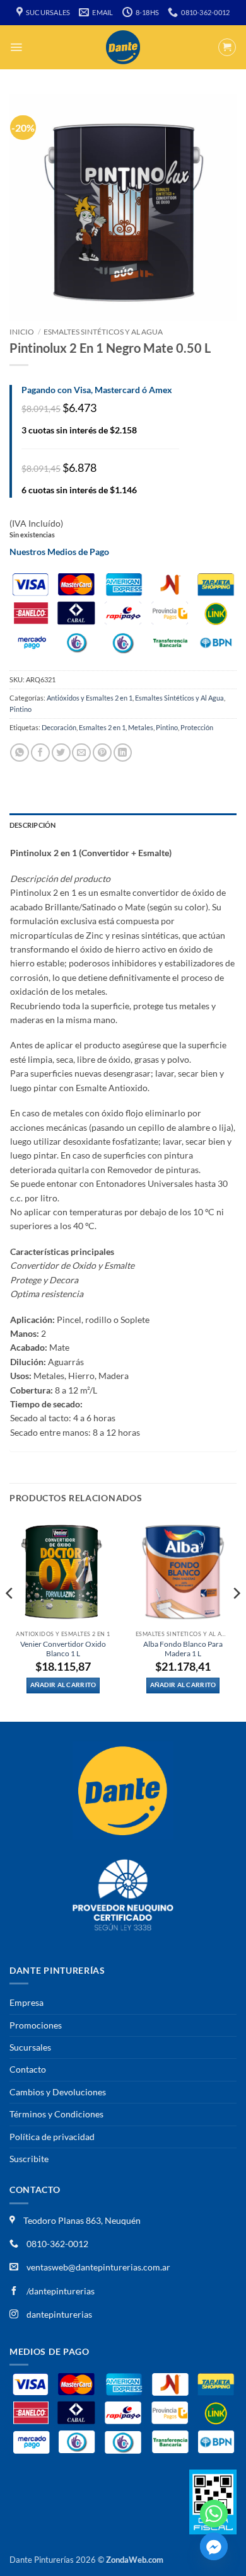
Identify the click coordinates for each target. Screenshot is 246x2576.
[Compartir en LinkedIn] (123, 753)
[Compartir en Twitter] (61, 753)
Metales (141, 727)
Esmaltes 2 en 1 (102, 727)
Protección (197, 727)
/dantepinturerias (60, 2291)
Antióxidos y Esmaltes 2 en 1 (90, 698)
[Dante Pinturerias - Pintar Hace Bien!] (123, 47)
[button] (16, 47)
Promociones (36, 2025)
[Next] (236, 1618)
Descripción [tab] (32, 825)
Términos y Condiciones (56, 2114)
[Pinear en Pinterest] (102, 753)
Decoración (59, 727)
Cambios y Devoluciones (58, 2092)
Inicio (22, 332)
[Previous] (10, 1618)
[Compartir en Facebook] (40, 753)
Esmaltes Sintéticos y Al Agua (103, 332)
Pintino (20, 709)
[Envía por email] (81, 753)
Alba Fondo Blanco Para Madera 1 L (183, 1649)
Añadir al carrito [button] (63, 1685)
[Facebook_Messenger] (214, 2546)
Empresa (26, 2002)
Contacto (28, 2069)
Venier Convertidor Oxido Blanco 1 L (63, 1649)
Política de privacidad (52, 2137)
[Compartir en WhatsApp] (20, 753)
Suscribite (29, 2159)
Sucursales (30, 2047)
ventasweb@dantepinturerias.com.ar (98, 2267)
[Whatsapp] (214, 2514)
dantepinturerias (58, 2314)
